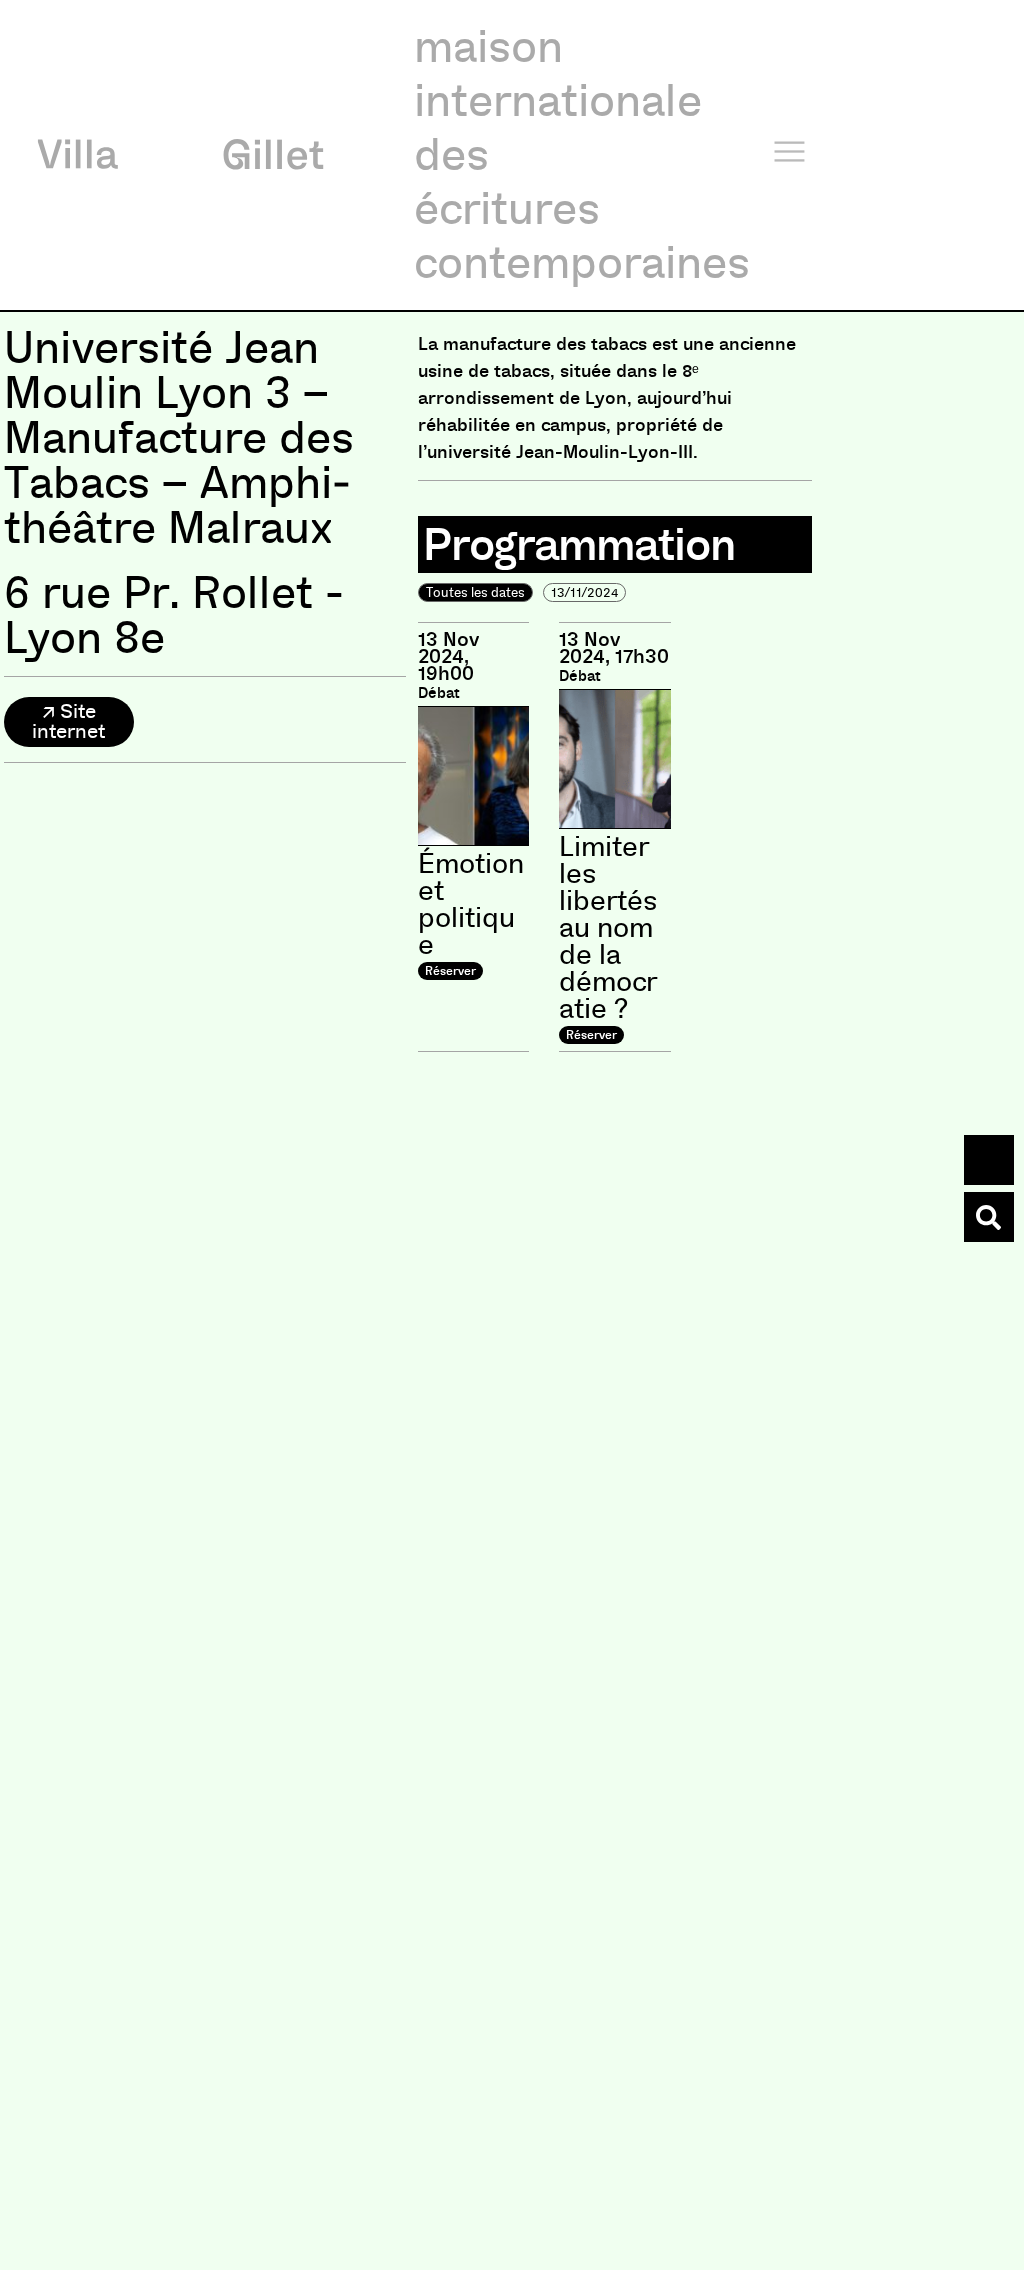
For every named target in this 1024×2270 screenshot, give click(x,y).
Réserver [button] (450, 971)
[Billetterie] (989, 1160)
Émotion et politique (471, 904)
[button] (69, 722)
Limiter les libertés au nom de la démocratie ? (608, 928)
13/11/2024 (584, 592)
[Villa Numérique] (989, 1217)
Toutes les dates (475, 592)
